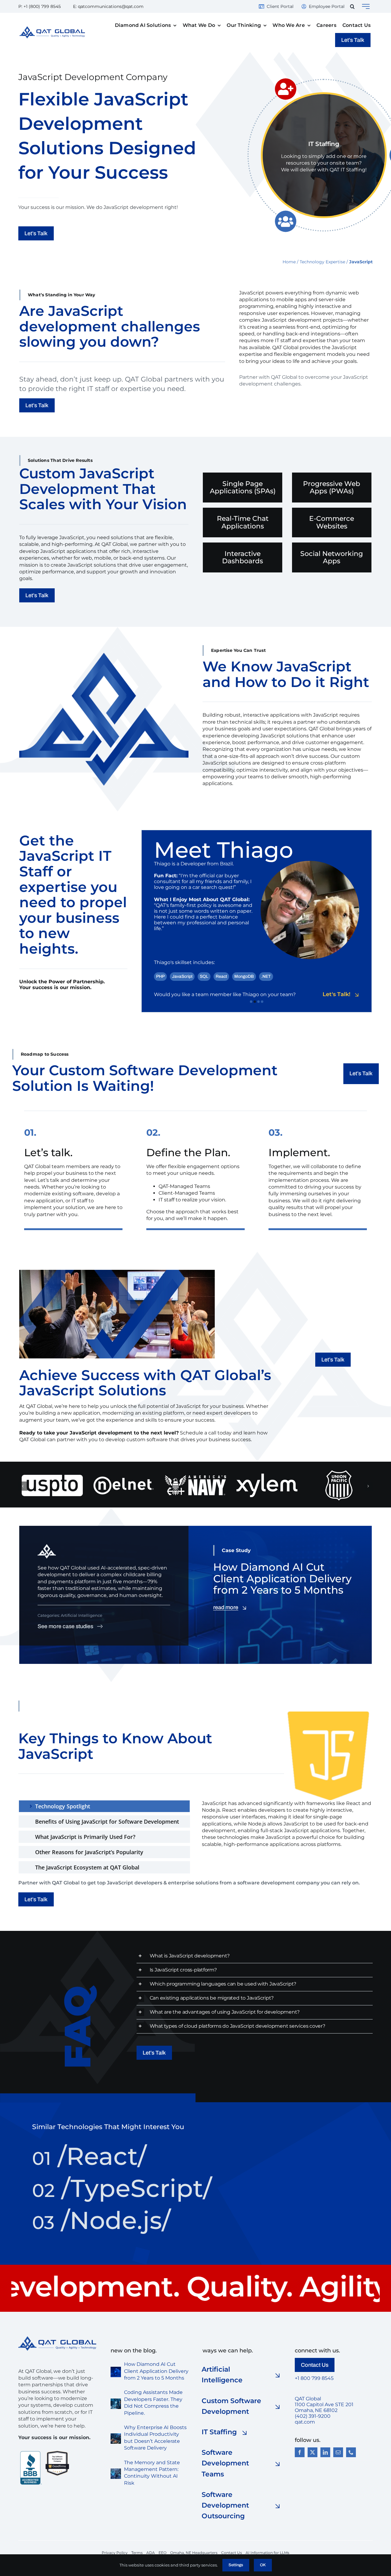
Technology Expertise (322, 262)
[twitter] (312, 2452)
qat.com (305, 2422)
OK (263, 2565)
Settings (236, 2565)
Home (289, 262)
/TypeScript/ (122, 2188)
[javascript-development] (328, 1714)
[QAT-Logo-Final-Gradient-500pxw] (57, 2338)
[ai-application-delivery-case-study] (116, 2369)
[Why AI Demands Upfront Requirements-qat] (116, 2436)
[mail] (338, 2452)
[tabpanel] (287, 1838)
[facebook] (300, 2452)
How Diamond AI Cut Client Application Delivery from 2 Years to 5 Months (156, 2371)
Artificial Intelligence (82, 1615)
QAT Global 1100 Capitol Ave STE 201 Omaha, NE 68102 (324, 2404)
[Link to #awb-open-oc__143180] (366, 6)
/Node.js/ (101, 2220)
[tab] (104, 1806)
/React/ (89, 2156)
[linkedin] (325, 2452)
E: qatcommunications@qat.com (108, 6)
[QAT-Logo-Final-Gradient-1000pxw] (52, 29)
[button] (352, 6)
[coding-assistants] (116, 2401)
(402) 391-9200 (313, 2416)
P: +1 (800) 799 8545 (40, 6)
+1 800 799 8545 (314, 2378)
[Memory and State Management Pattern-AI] (116, 2471)
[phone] (351, 2452)
